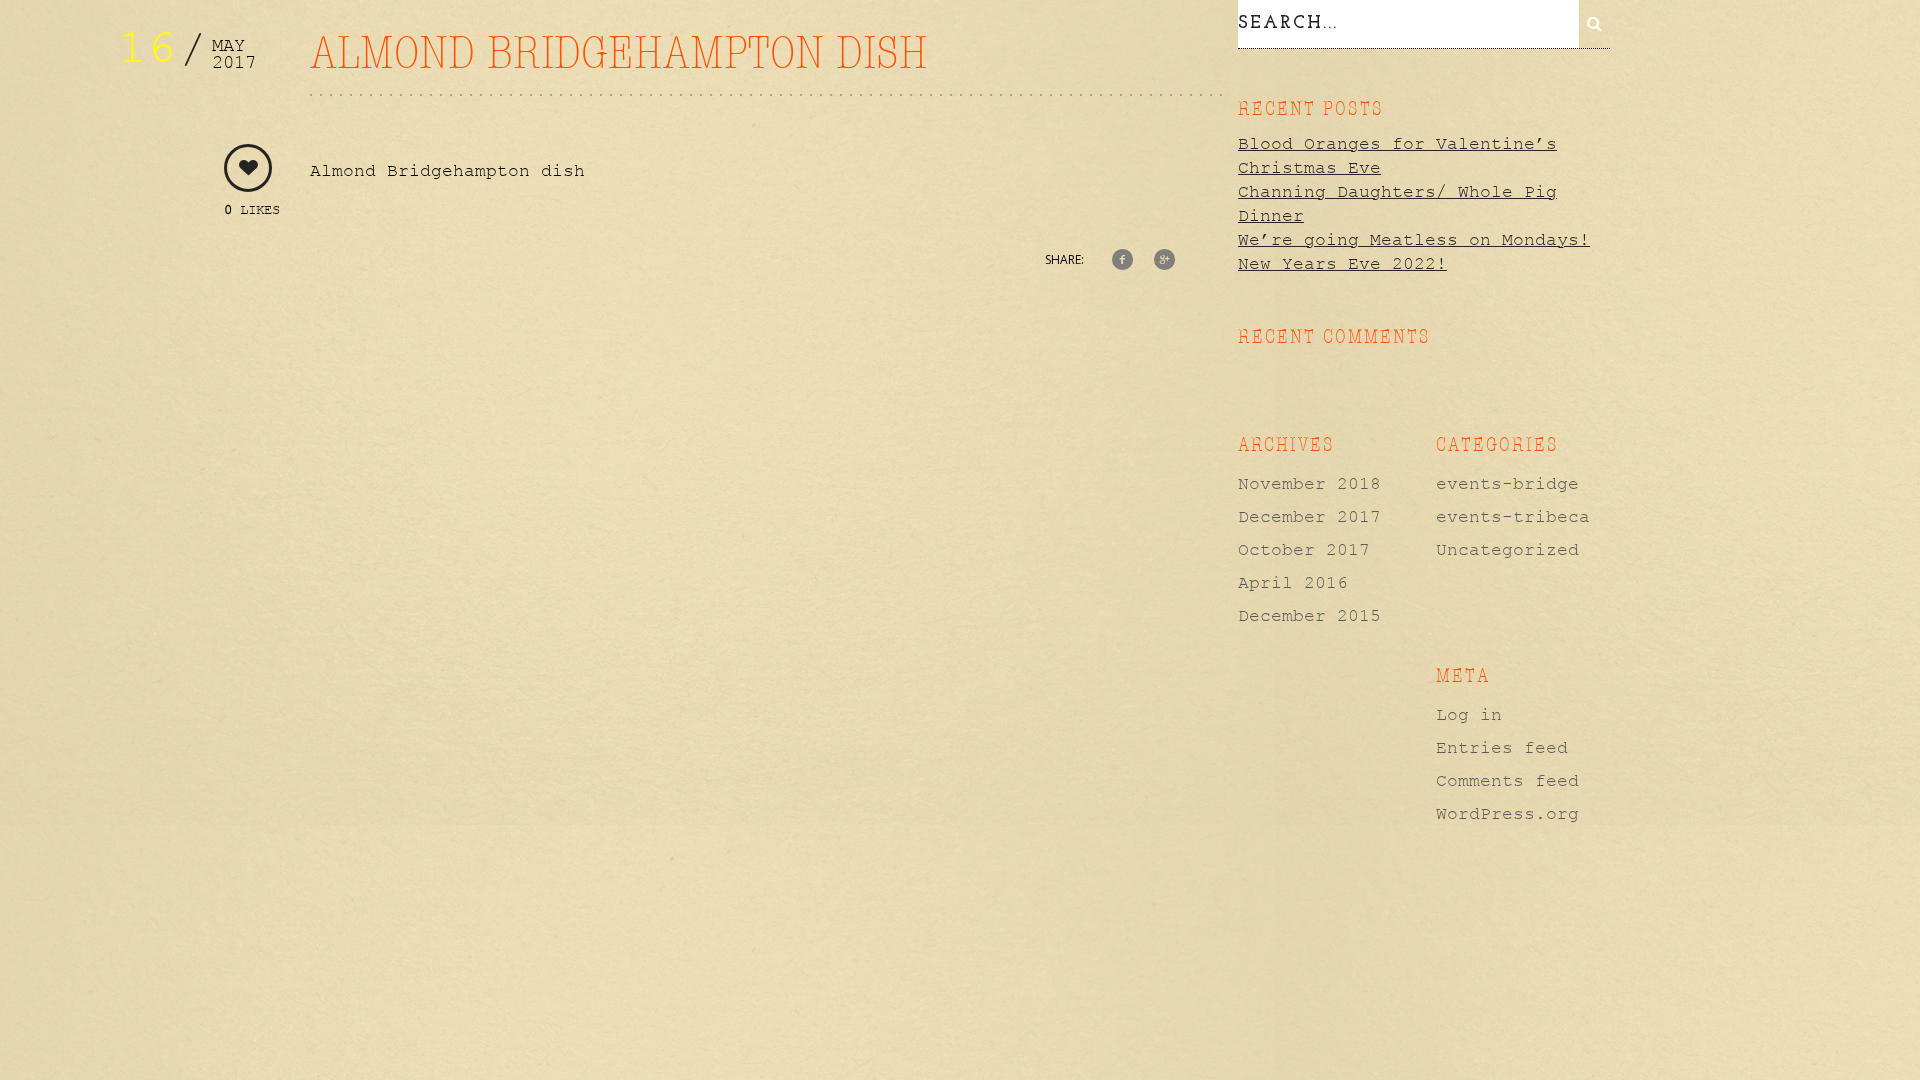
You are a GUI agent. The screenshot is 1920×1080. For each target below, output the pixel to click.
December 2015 (1309, 616)
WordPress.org (1507, 814)
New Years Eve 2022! (1342, 264)
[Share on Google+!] (1164, 261)
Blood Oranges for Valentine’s (1397, 144)
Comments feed (1507, 781)
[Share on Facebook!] (1122, 261)
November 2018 (1309, 484)
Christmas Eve (1309, 168)
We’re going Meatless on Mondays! (1414, 240)
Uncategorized (1507, 550)
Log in (1469, 715)
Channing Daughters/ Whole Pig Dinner (1397, 204)
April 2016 (1293, 583)
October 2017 (1304, 550)
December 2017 (1309, 517)
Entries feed (1502, 748)
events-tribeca (1513, 517)
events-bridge (1507, 484)
